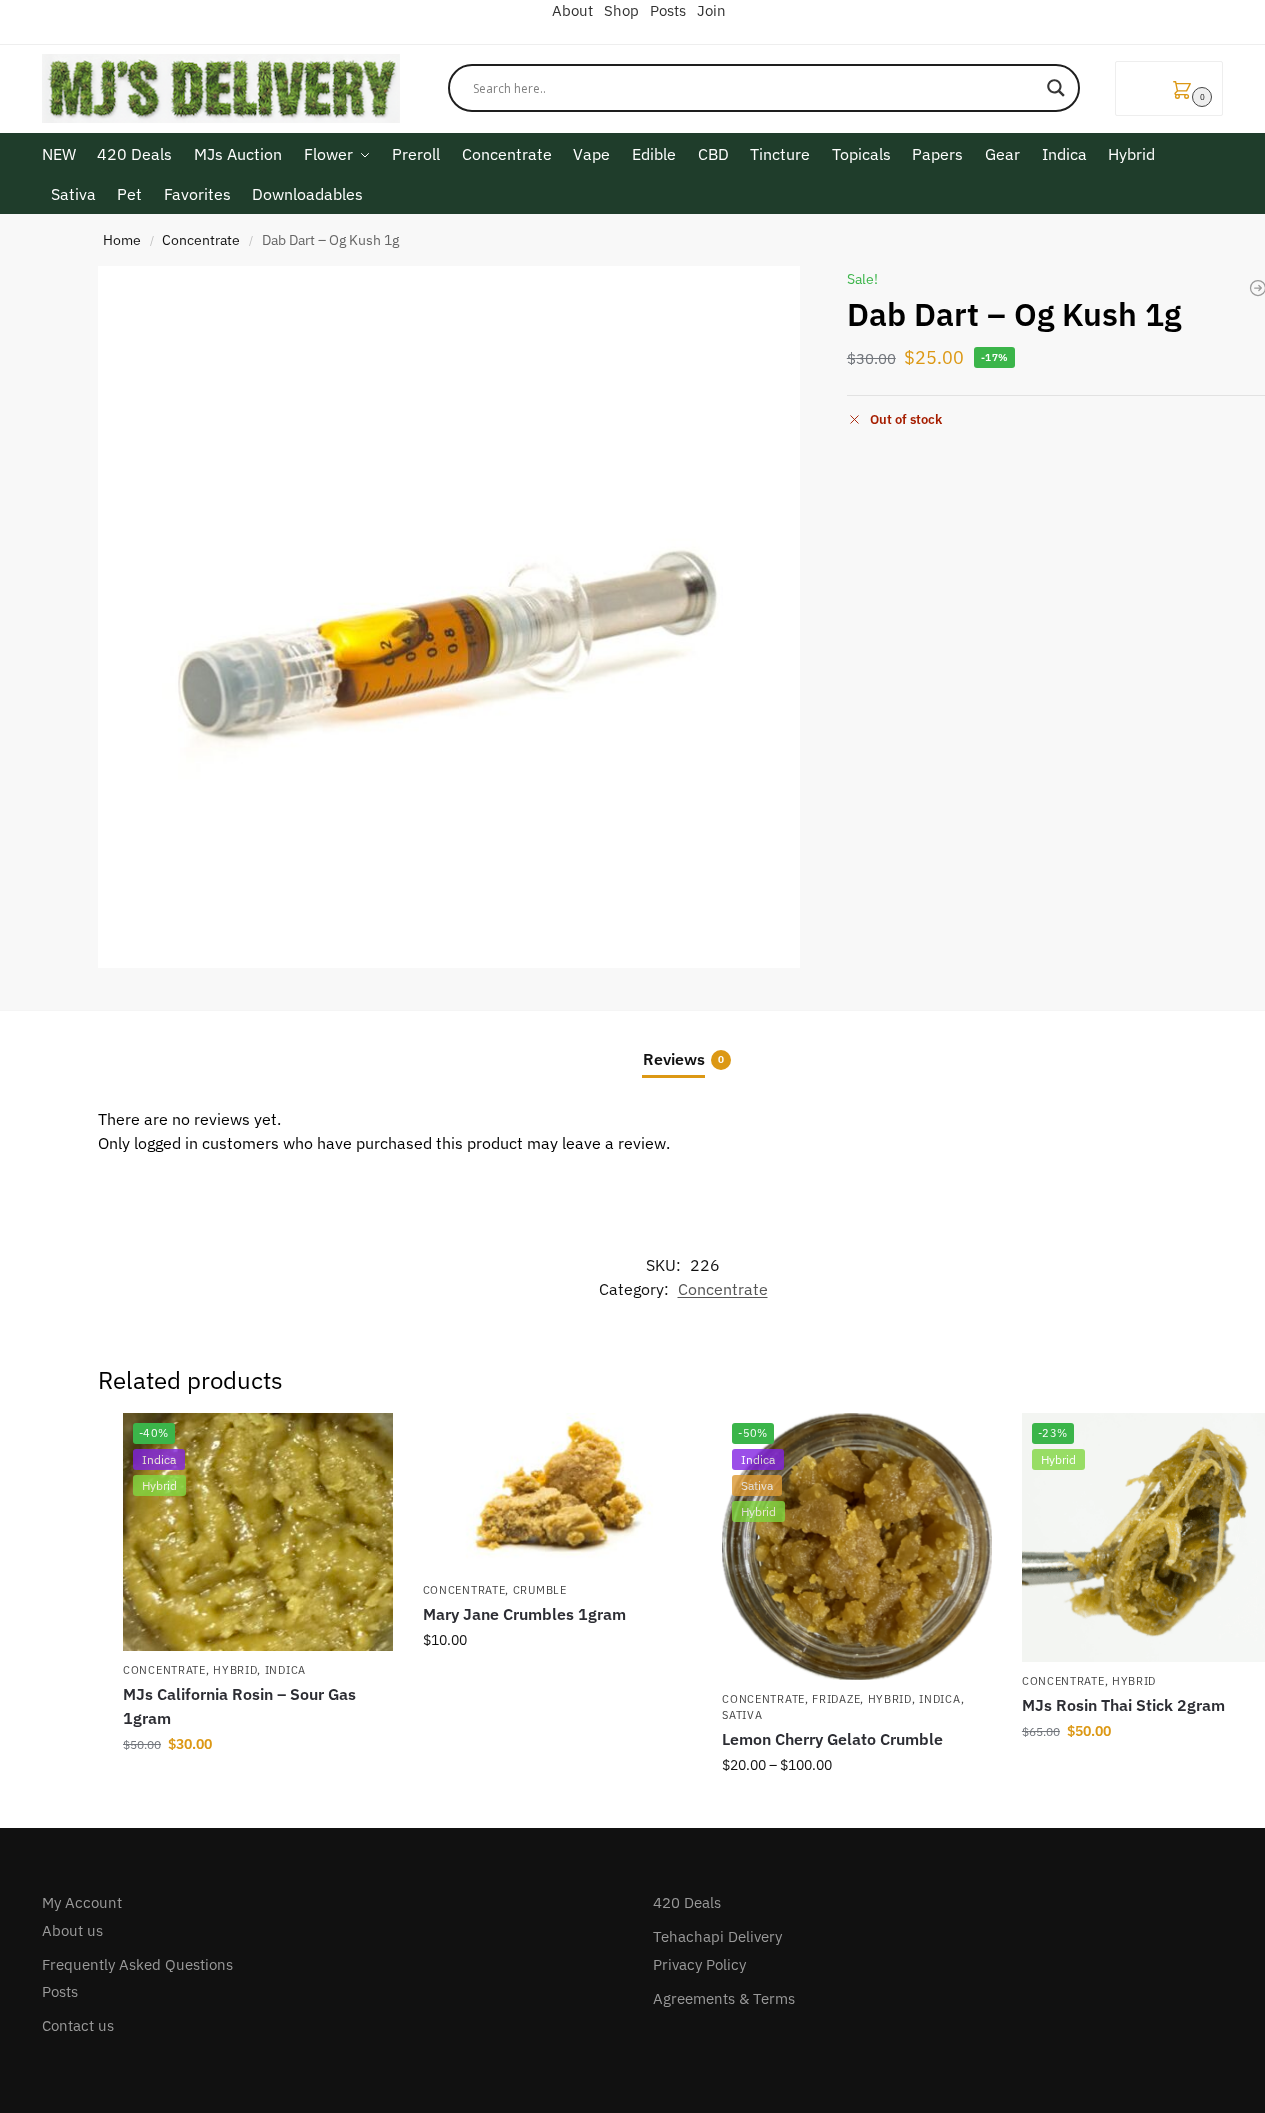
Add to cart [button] (258, 1787)
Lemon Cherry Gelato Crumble (832, 1739)
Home (122, 240)
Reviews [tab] (683, 1059)
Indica (285, 1670)
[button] (1169, 88)
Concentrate (201, 240)
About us (72, 1930)
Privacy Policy (699, 1964)
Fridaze (836, 1699)
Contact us (78, 2025)
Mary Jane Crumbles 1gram (524, 1614)
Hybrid (235, 1670)
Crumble (540, 1590)
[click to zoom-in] (449, 617)
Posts (60, 1991)
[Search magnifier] (1056, 88)
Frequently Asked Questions (137, 1964)
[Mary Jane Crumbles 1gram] (558, 1491)
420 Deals (687, 1902)
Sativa (742, 1715)
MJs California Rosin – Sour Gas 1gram (239, 1706)
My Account (82, 1902)
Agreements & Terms (724, 1998)
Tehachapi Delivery (717, 1936)
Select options (557, 1683)
